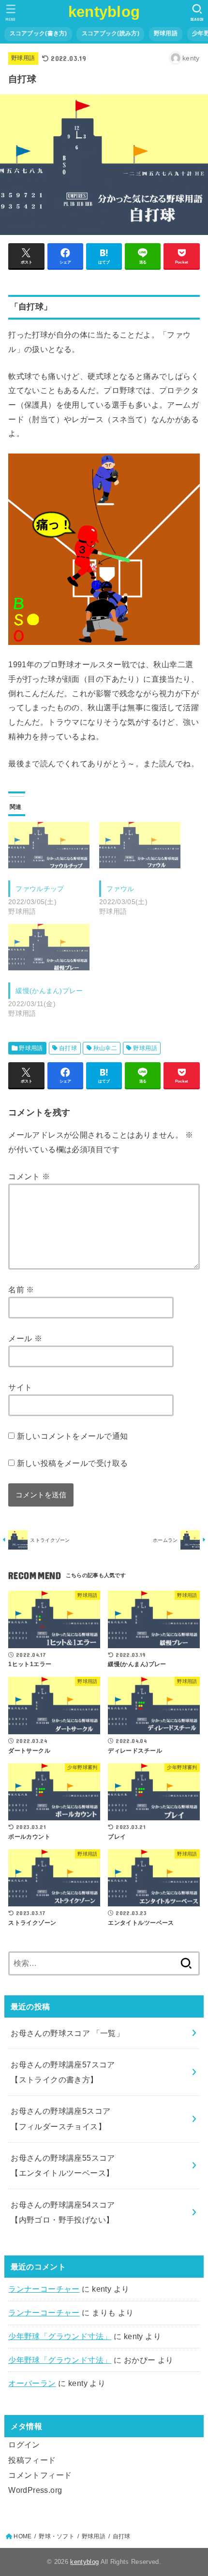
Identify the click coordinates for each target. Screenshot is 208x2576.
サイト (20, 1387)
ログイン (24, 2444)
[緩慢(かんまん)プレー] (49, 947)
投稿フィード (32, 2460)
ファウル (120, 889)
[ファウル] (140, 845)
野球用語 (166, 33)
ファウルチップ (40, 889)
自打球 (68, 1048)
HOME (22, 2536)
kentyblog (104, 12)
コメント (29, 1176)
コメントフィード (40, 2475)
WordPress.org (35, 2490)
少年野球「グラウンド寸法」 (60, 2336)
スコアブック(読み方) (111, 33)
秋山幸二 (105, 1048)
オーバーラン (32, 2383)
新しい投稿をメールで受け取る (73, 1463)
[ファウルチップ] (49, 845)
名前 (21, 1289)
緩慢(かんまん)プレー (49, 991)
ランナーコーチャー (44, 2289)
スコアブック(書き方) (38, 33)
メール (25, 1338)
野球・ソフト (57, 2536)
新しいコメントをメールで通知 (73, 1436)
